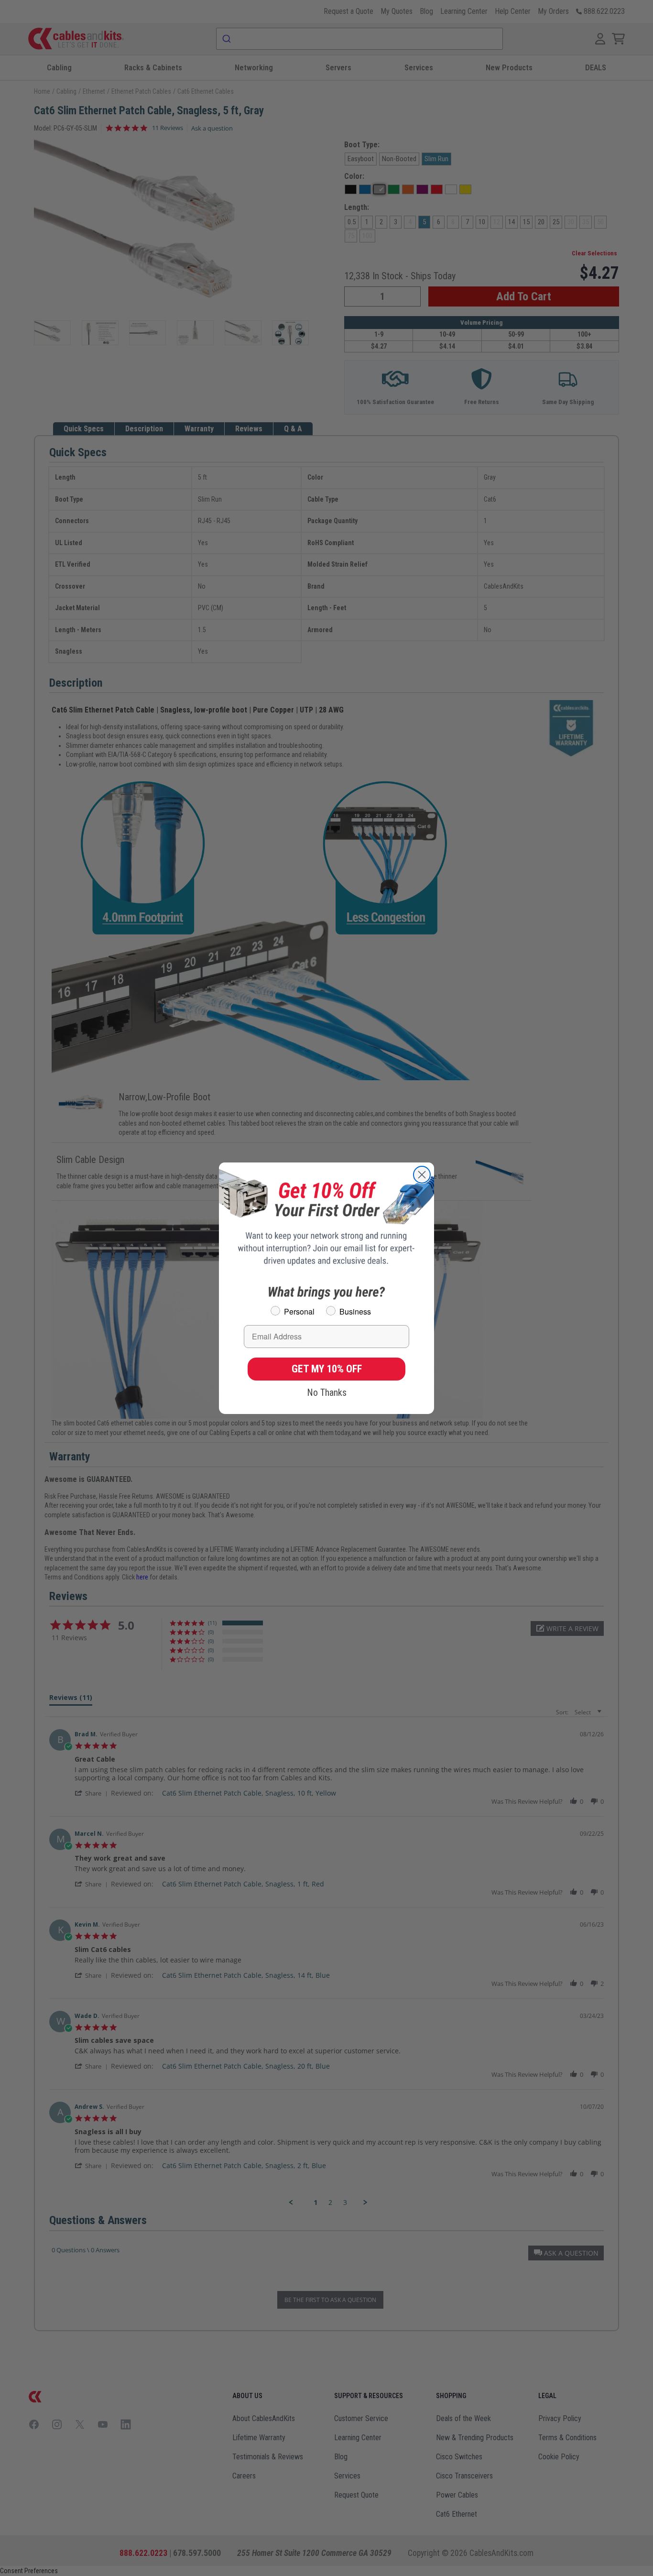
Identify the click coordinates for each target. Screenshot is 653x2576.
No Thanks (327, 1392)
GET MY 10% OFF (327, 1369)
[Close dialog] (422, 1175)
